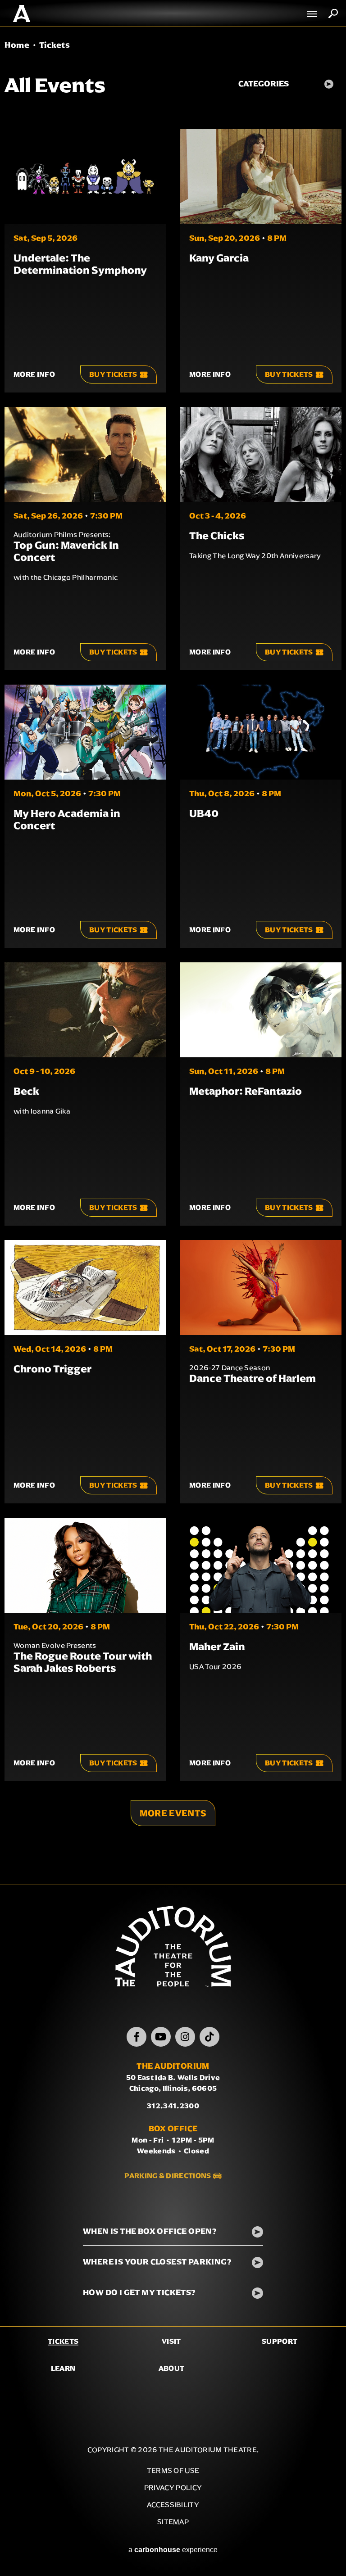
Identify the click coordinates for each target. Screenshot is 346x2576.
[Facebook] (137, 2037)
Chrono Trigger (52, 1369)
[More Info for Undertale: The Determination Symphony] (85, 177)
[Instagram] (185, 2037)
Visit (171, 2341)
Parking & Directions (168, 2176)
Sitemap (173, 2522)
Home (17, 45)
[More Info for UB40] (261, 732)
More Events (173, 1813)
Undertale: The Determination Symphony (80, 264)
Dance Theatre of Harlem (253, 1378)
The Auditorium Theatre (22, 14)
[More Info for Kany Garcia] (261, 177)
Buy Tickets (113, 374)
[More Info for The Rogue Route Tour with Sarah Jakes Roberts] (85, 1565)
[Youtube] (161, 2037)
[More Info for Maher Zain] (261, 1565)
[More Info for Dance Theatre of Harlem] (261, 1288)
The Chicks (217, 536)
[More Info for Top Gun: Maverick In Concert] (85, 454)
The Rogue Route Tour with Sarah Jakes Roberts (83, 1662)
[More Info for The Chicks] (261, 454)
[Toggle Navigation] (312, 14)
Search (333, 14)
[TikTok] (209, 2037)
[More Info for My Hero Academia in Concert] (85, 732)
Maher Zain (217, 1647)
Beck (26, 1091)
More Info (34, 374)
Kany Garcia (219, 258)
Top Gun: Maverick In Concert (66, 551)
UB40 (204, 813)
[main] (173, 956)
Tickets (63, 2341)
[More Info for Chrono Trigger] (85, 1288)
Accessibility (173, 2505)
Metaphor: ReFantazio (246, 1091)
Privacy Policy (173, 2488)
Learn (63, 2368)
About (172, 2368)
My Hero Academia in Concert (67, 819)
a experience (173, 2550)
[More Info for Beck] (85, 1010)
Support (280, 2341)
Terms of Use (173, 2470)
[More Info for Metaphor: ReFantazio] (261, 1010)
